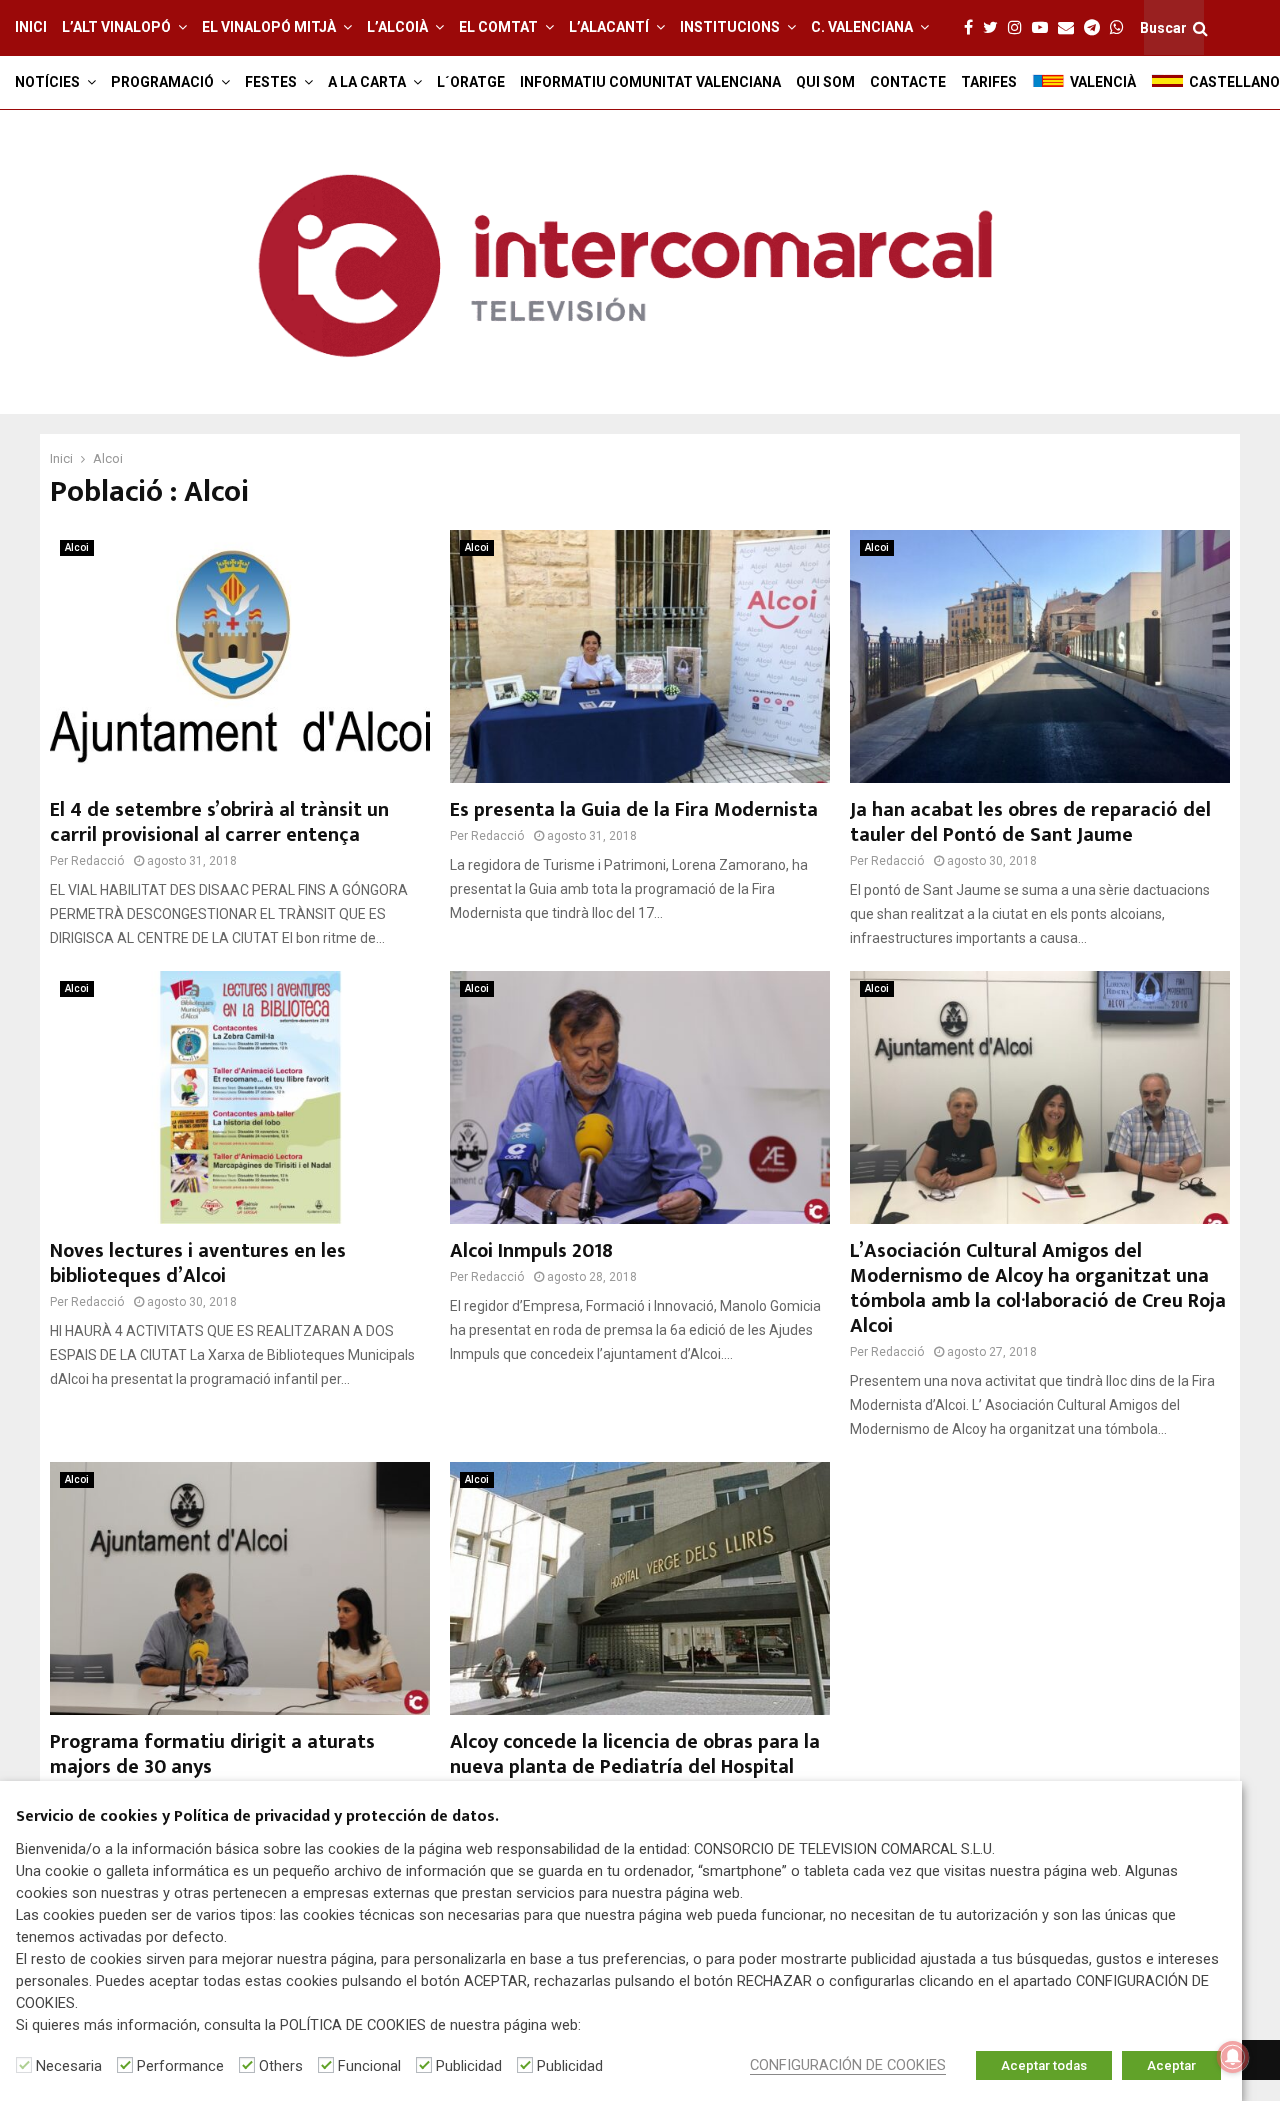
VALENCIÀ (1103, 82)
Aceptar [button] (1171, 2065)
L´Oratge (471, 82)
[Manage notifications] (1233, 2057)
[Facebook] (973, 28)
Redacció (97, 861)
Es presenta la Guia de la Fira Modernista (634, 810)
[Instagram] (1020, 28)
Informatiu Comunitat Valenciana (650, 82)
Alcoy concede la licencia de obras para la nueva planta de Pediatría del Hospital (635, 1754)
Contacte (908, 82)
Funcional (369, 2066)
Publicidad (469, 2066)
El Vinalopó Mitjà (269, 27)
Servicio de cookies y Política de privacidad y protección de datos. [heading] (257, 1817)
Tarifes (989, 82)
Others (281, 2066)
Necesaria (69, 2066)
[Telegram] (1097, 28)
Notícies (47, 82)
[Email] (1071, 28)
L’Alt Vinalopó (116, 27)
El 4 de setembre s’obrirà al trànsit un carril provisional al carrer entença (219, 822)
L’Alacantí (609, 27)
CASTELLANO (1234, 82)
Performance (180, 2066)
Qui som (825, 82)
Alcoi (77, 547)
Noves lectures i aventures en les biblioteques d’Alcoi (198, 1263)
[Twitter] (995, 28)
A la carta (367, 82)
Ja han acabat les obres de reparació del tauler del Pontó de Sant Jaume (1030, 822)
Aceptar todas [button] (1044, 2065)
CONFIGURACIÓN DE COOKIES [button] (848, 2065)
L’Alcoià (397, 27)
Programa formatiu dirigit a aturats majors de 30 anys (212, 1754)
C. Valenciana (862, 27)
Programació (162, 82)
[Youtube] (1045, 28)
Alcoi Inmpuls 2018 (531, 1251)
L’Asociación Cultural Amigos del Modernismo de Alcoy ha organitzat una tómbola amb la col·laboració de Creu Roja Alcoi (1038, 1288)
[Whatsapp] (1122, 28)
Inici (31, 27)
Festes (271, 82)
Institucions (730, 27)
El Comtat (498, 27)
